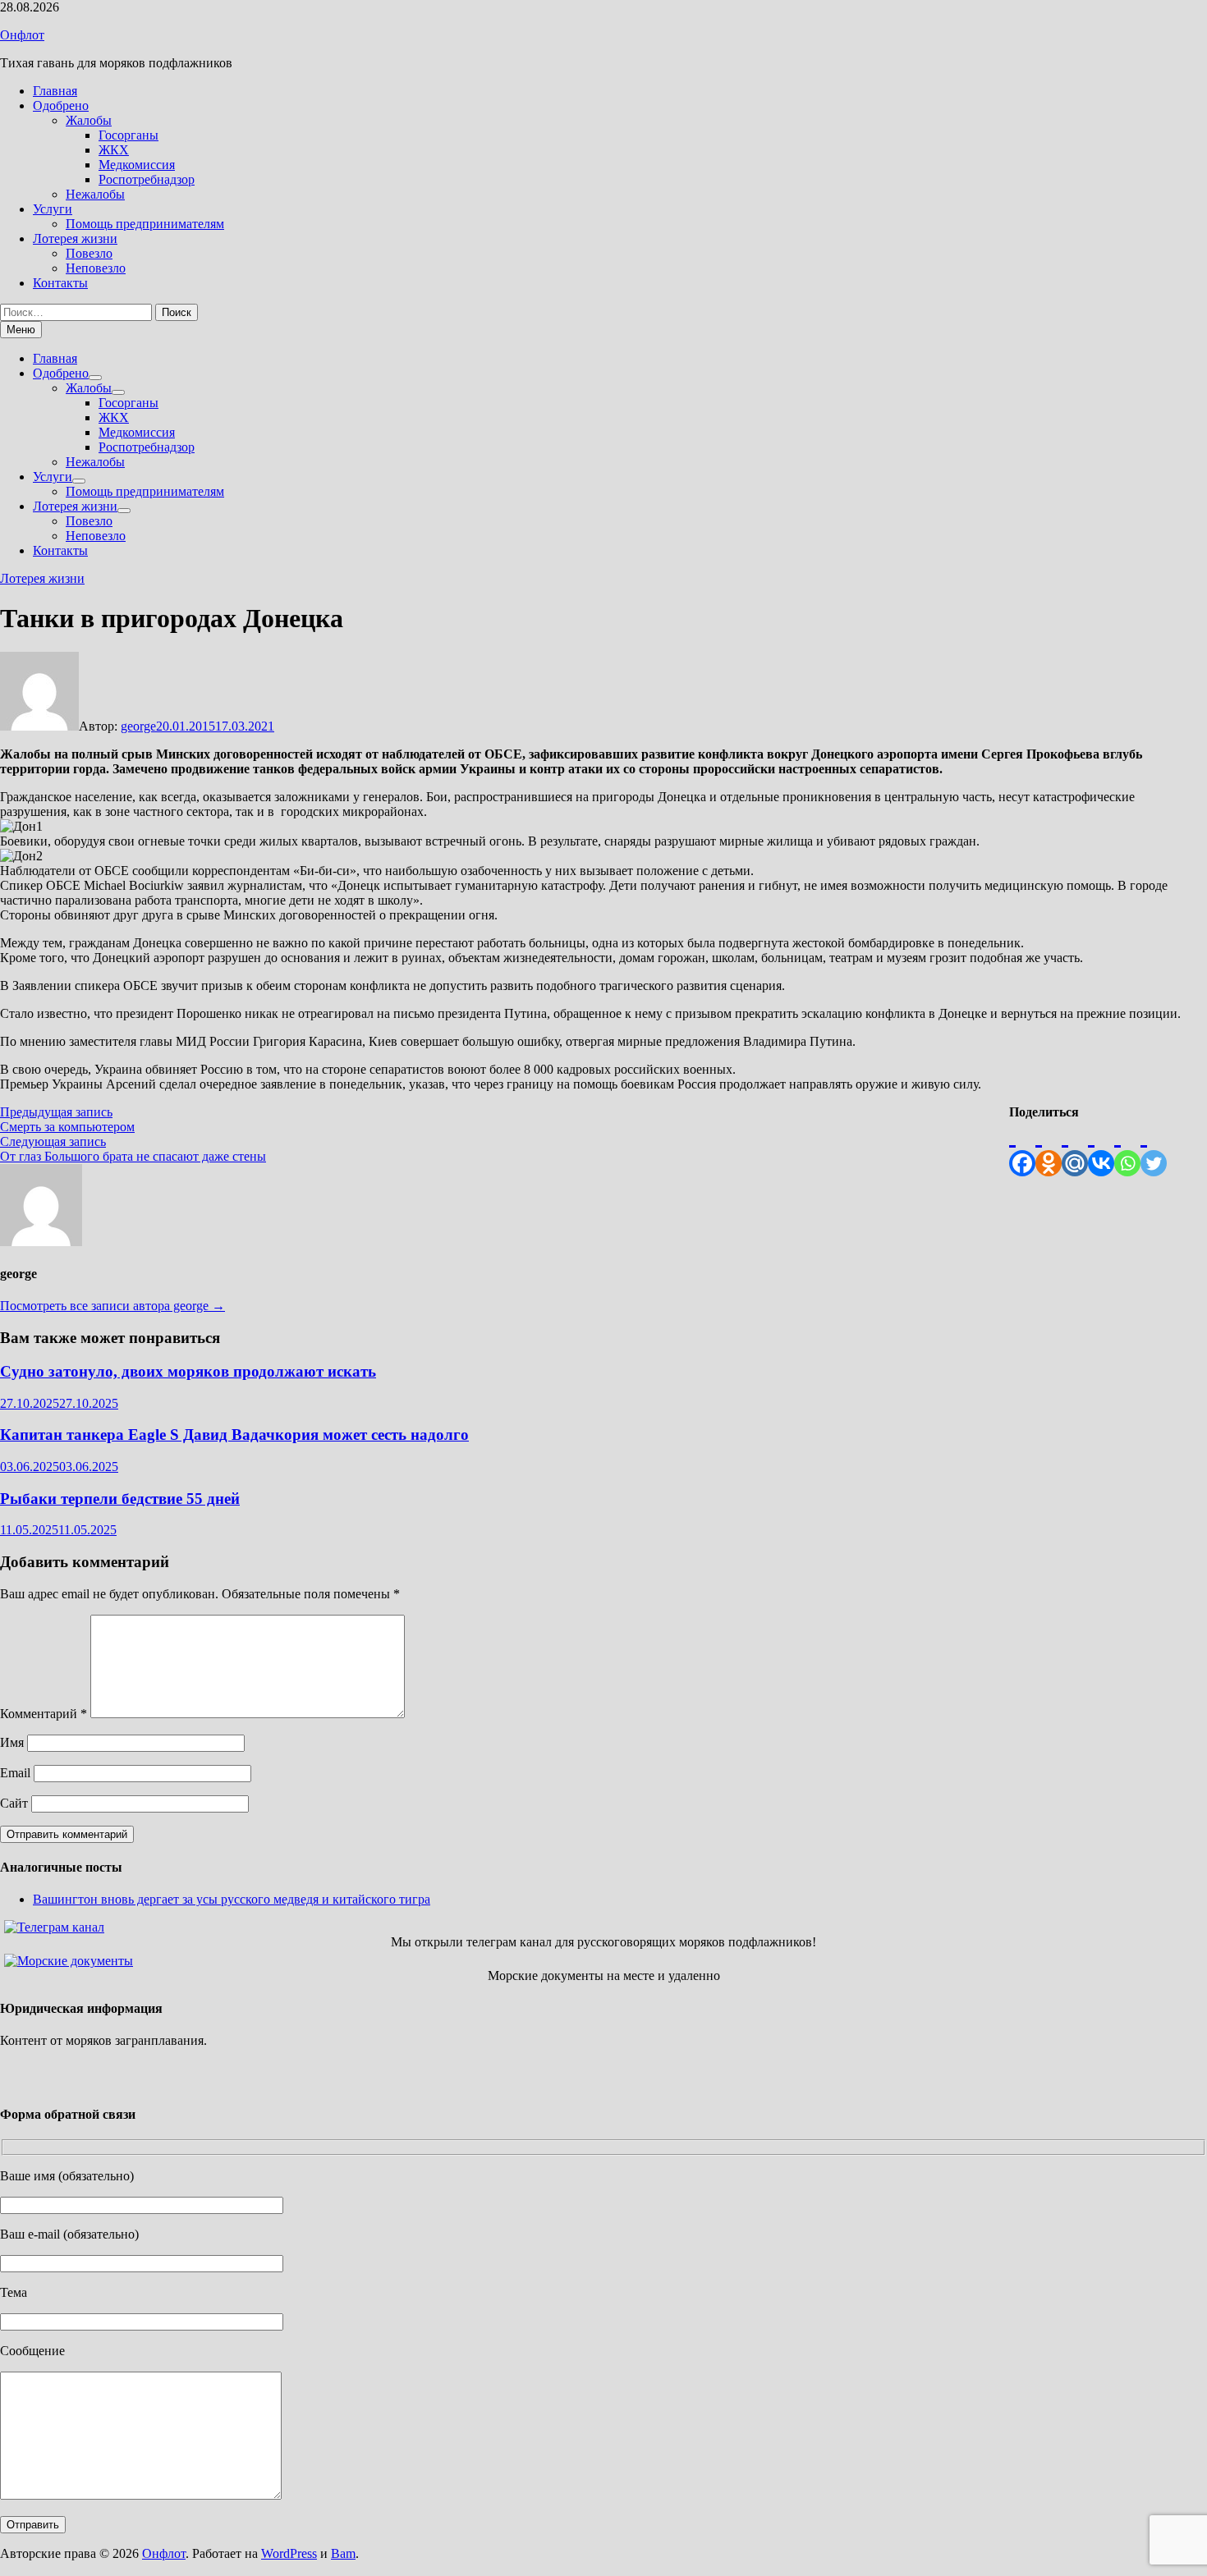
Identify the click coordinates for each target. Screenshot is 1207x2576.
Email (15, 1773)
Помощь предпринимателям (145, 224)
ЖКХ (114, 150)
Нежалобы (95, 194)
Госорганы (129, 135)
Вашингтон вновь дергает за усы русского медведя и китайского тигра (232, 1899)
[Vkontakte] (1101, 1148)
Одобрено (61, 105)
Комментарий (44, 1714)
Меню (21, 330)
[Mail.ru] (1075, 1148)
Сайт (14, 1803)
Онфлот (22, 35)
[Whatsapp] (1127, 1148)
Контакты (60, 283)
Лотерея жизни (75, 238)
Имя (12, 1742)
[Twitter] (1154, 1148)
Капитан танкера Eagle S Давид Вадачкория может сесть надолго (234, 1435)
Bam (343, 2553)
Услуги (53, 209)
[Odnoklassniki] (1049, 1148)
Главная (55, 91)
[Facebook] (1022, 1148)
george (138, 726)
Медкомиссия (137, 165)
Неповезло (96, 268)
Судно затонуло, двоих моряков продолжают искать (188, 1371)
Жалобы (89, 120)
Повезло (89, 253)
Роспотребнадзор (147, 179)
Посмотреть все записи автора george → (112, 1306)
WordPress (289, 2553)
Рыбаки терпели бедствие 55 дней (120, 1499)
